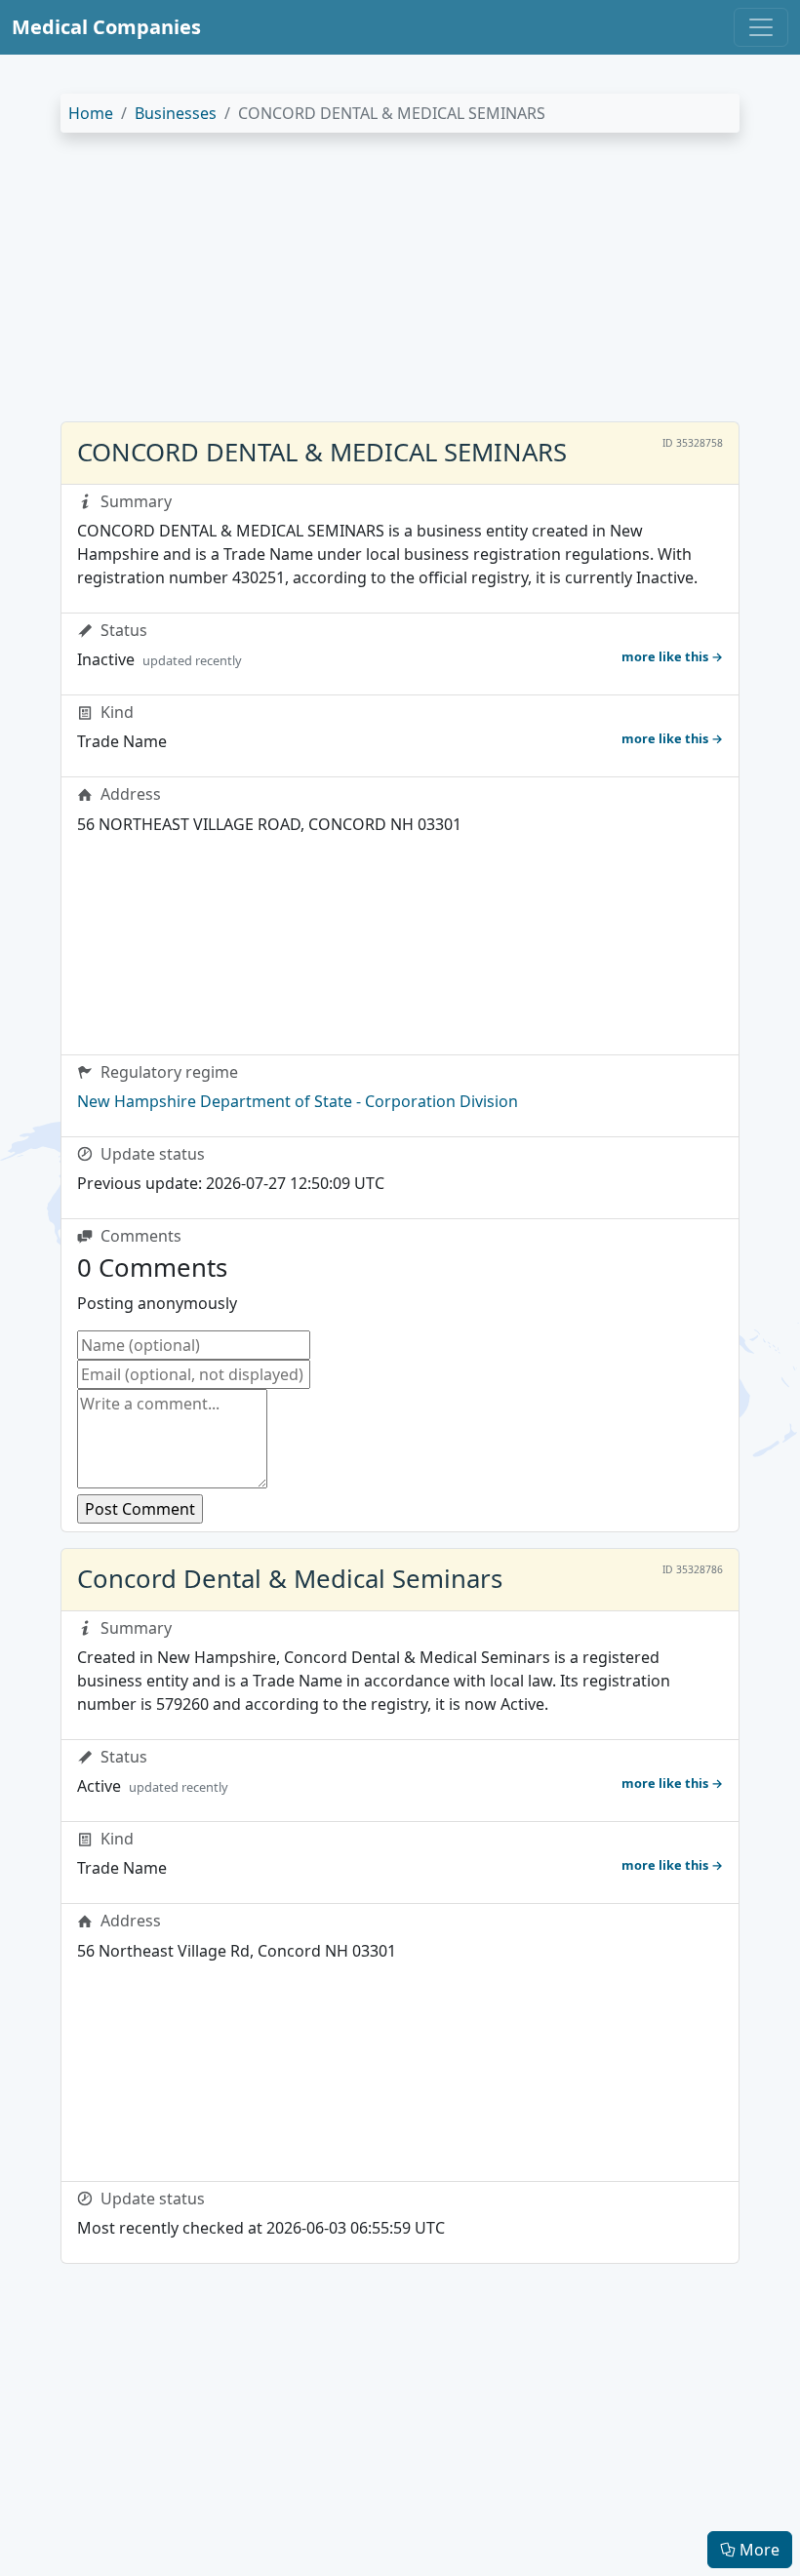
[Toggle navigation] (761, 27)
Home (91, 113)
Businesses (176, 113)
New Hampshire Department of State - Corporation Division (298, 1101)
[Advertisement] (400, 285)
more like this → (672, 656)
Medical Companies (106, 27)
